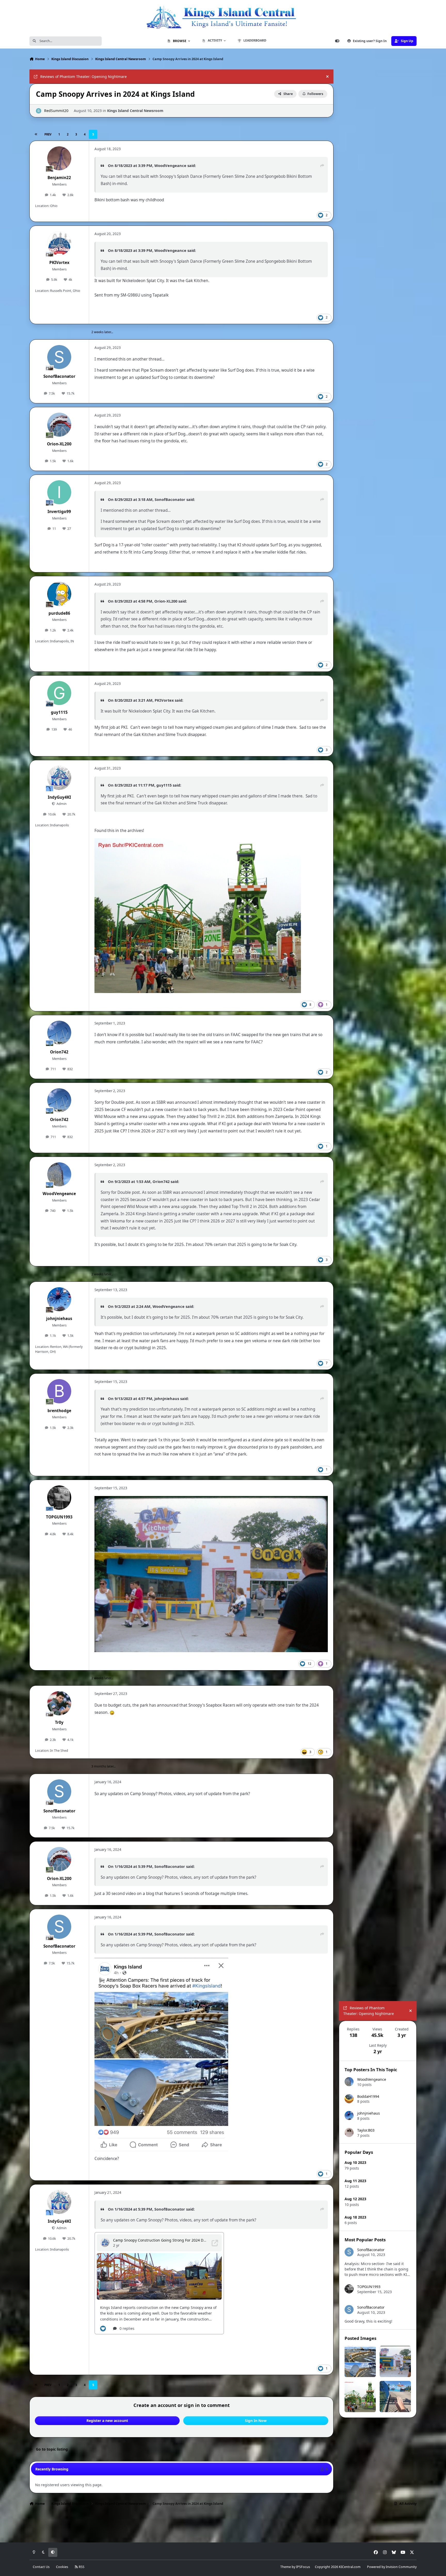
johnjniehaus (59, 1319)
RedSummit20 (56, 111)
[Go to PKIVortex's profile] (59, 243)
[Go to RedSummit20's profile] (39, 111)
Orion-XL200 (59, 444)
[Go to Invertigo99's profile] (59, 492)
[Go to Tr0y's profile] (59, 1703)
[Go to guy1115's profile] (59, 693)
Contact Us (41, 2567)
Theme (286, 2567)
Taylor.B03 (366, 2130)
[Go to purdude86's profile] (59, 594)
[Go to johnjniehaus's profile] (59, 1299)
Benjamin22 (59, 178)
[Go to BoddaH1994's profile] (349, 2099)
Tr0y (59, 1722)
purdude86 (59, 613)
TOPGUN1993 (59, 1517)
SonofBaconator (59, 376)
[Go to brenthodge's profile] (59, 1391)
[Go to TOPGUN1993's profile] (59, 1498)
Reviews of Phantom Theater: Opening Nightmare (83, 77)
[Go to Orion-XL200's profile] (59, 425)
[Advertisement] (378, 2455)
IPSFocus (303, 2567)
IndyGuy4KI (59, 797)
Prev (48, 134)
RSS (81, 2567)
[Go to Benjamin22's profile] (59, 158)
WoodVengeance (170, 165)
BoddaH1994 (368, 2096)
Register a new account (107, 2421)
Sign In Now (256, 2421)
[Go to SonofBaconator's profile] (59, 357)
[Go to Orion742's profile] (59, 1033)
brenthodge (59, 1411)
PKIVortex (59, 263)
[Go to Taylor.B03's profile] (349, 2133)
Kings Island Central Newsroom (135, 111)
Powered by (392, 2567)
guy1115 (59, 712)
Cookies (62, 2567)
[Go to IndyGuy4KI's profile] (59, 778)
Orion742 (59, 1052)
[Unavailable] (211, 1499)
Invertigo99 (59, 512)
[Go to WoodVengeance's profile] (59, 1174)
